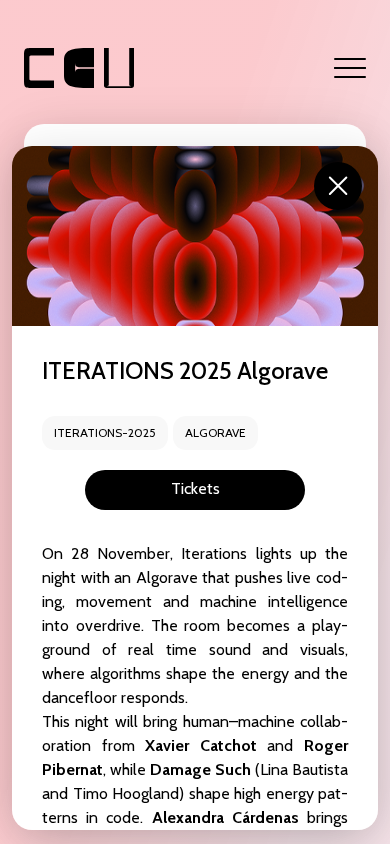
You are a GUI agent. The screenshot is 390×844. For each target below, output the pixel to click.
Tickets (195, 488)
